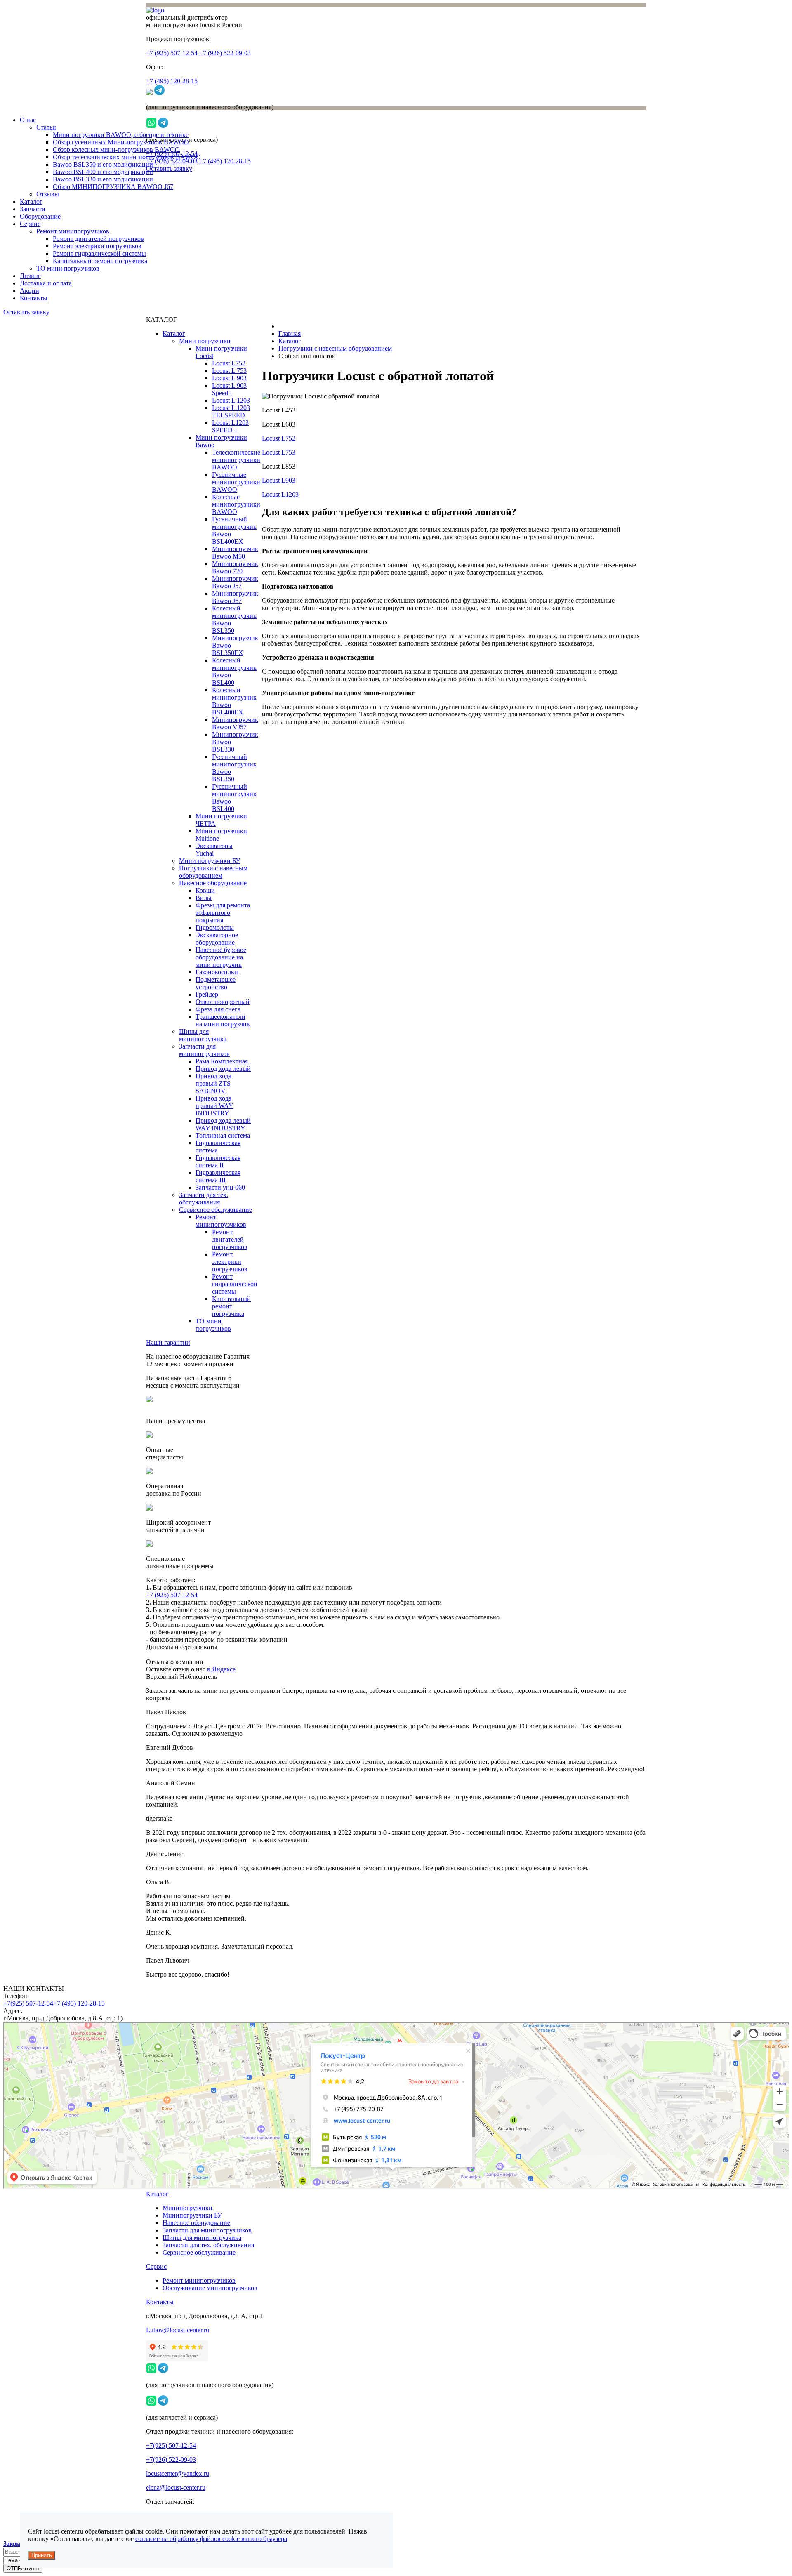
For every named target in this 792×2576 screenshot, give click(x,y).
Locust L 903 (229, 378)
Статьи (46, 127)
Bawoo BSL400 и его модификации (103, 172)
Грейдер (207, 994)
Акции (29, 291)
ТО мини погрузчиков (68, 268)
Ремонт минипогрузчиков (73, 231)
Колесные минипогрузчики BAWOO (236, 504)
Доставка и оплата (46, 283)
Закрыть (15, 2544)
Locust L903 (279, 480)
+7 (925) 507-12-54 (172, 53)
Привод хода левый (223, 1069)
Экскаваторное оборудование (217, 939)
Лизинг (30, 276)
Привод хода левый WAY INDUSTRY (223, 1124)
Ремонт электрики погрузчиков (97, 246)
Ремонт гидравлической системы (99, 253)
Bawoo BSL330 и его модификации (103, 179)
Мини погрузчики (205, 341)
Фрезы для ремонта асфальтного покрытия (223, 913)
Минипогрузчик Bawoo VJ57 (235, 723)
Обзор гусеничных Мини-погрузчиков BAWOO (121, 142)
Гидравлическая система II (218, 1161)
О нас (28, 120)
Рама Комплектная (222, 1061)
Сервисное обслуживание (216, 1210)
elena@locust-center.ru (176, 2488)
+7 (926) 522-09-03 (225, 53)
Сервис (30, 224)
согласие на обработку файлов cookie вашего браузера (211, 2539)
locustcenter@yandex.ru (178, 2473)
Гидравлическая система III (218, 1176)
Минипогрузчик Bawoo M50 (235, 553)
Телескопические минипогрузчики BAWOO (236, 460)
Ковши (205, 890)
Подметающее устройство (216, 983)
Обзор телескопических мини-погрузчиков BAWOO (127, 157)
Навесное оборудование (213, 883)
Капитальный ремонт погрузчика (100, 261)
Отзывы (48, 194)
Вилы (204, 898)
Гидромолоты (215, 927)
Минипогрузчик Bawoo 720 (235, 567)
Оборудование (40, 216)
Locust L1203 (280, 494)
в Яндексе (221, 1669)
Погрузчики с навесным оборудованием (213, 872)
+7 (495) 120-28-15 (172, 81)
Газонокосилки (217, 972)
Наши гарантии (168, 1342)
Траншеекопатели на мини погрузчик (223, 1020)
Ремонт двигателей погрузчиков (98, 239)
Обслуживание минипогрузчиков (210, 2288)
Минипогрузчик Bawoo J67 (235, 597)
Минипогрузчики (187, 2208)
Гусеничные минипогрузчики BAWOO (236, 482)
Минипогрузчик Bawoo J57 (235, 582)
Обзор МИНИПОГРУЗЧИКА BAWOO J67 (113, 187)
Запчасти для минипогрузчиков (204, 1050)
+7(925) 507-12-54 (28, 2003)
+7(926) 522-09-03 (171, 2459)
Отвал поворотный (223, 1002)
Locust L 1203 (231, 400)
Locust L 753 (229, 371)
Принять (42, 2555)
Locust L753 (279, 452)
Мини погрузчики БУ (210, 861)
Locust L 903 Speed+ (229, 389)
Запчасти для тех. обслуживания (204, 1198)
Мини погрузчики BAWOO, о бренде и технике (121, 135)
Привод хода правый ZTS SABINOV (213, 1083)
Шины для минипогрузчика (203, 1035)
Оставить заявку (169, 169)
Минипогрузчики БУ (192, 2215)
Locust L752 (229, 363)
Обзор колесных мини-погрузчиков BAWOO (116, 150)
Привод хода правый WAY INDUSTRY (214, 1106)
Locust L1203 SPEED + (230, 426)
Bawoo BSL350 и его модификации (103, 164)
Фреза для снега (218, 1009)
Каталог (31, 202)
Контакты (34, 298)
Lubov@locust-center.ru (178, 2330)
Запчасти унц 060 (220, 1187)
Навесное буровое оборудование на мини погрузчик (221, 957)
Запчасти (33, 209)
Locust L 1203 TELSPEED (231, 411)
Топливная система (223, 1135)
